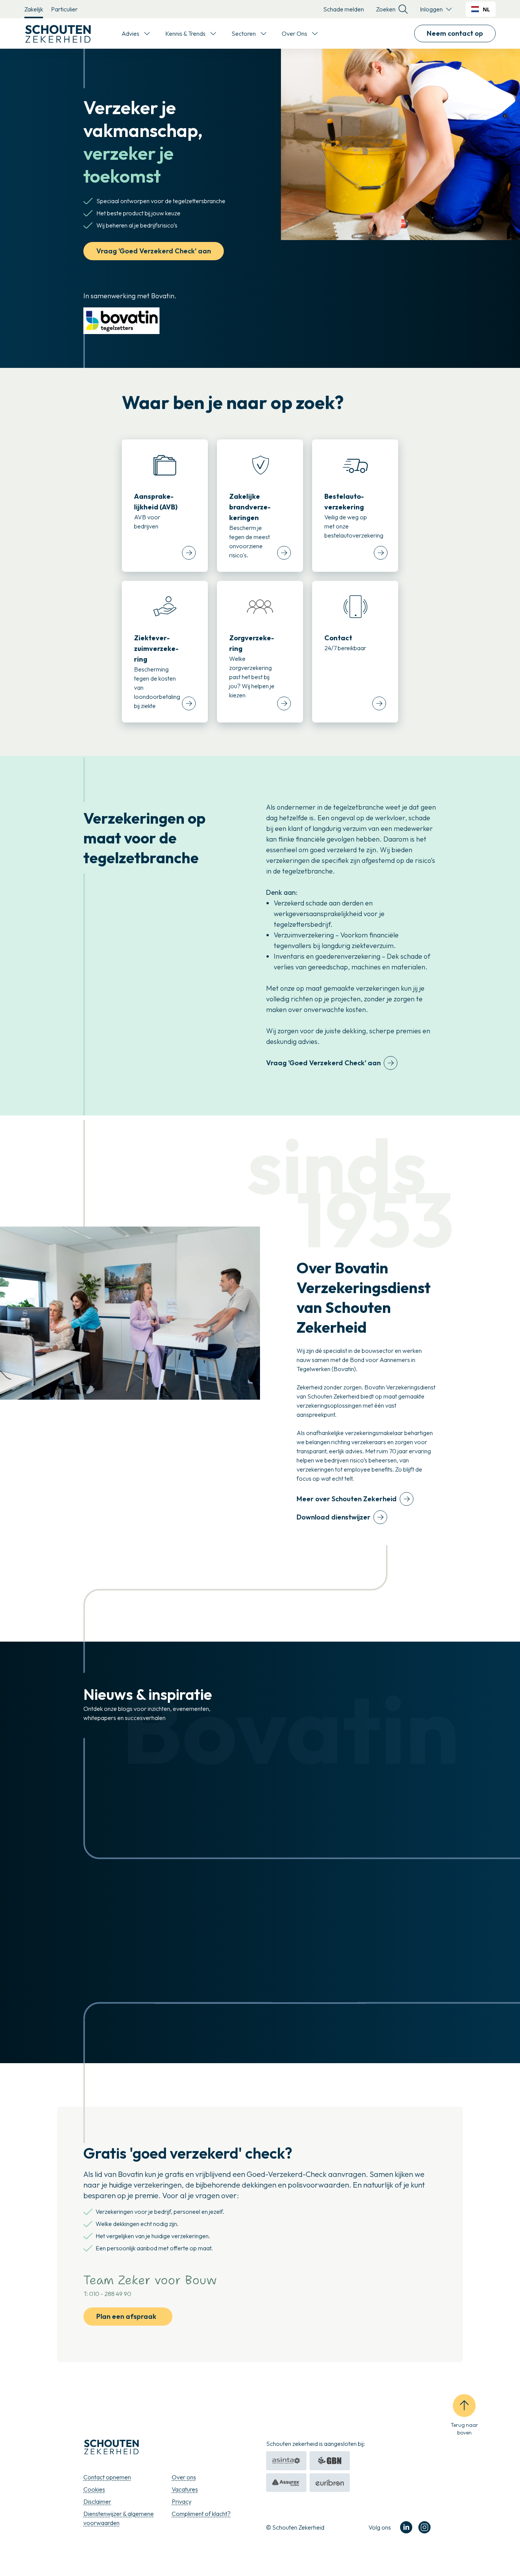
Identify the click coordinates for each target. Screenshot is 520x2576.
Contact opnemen (107, 2477)
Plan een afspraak (126, 2316)
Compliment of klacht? (201, 2514)
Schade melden (344, 9)
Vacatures (185, 2489)
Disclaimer (97, 2501)
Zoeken (386, 9)
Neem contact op (455, 33)
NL (486, 9)
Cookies (94, 2489)
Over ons (184, 2477)
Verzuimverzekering (304, 935)
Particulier (64, 9)
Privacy (182, 2501)
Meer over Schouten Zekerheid (347, 1499)
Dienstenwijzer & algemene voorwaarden (119, 2518)
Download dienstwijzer (333, 1517)
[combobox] (481, 9)
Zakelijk (34, 9)
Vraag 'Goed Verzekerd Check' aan (154, 251)
